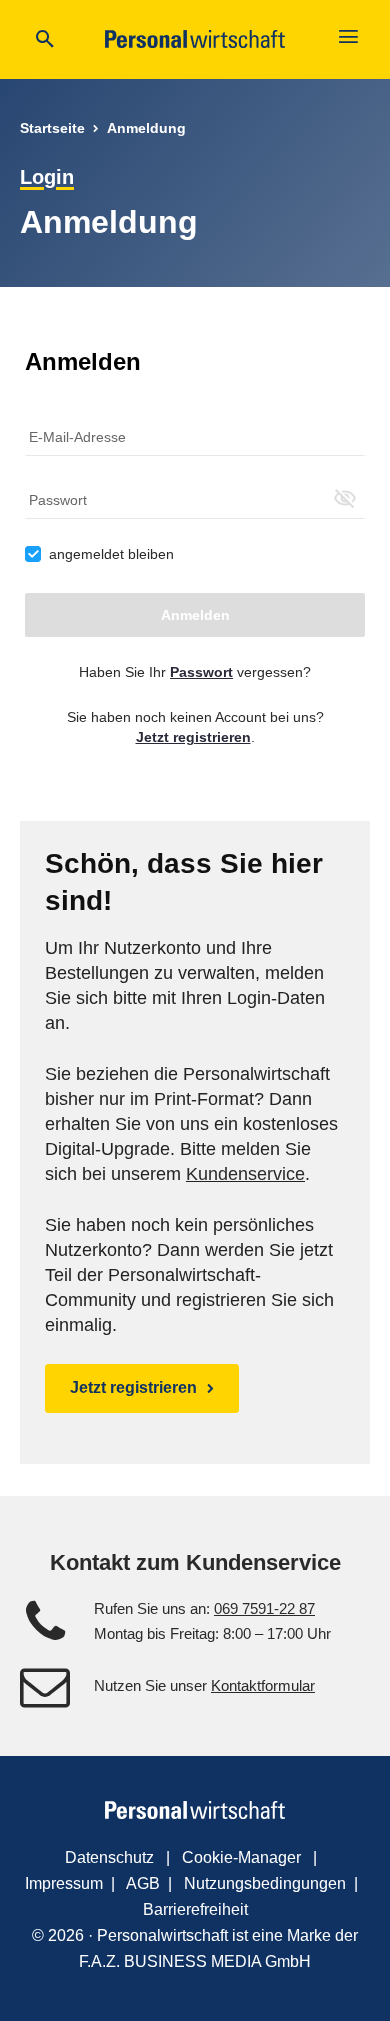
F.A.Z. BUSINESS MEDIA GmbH (195, 1961)
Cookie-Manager (241, 1857)
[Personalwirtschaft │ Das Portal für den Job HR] (195, 1810)
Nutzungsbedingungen (265, 1883)
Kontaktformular (263, 1685)
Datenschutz (109, 1857)
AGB (143, 1883)
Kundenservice (245, 1174)
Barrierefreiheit (195, 1909)
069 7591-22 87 (264, 1608)
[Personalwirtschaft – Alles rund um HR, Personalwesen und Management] (195, 39)
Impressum (64, 1883)
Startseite (52, 128)
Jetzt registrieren (133, 1387)
